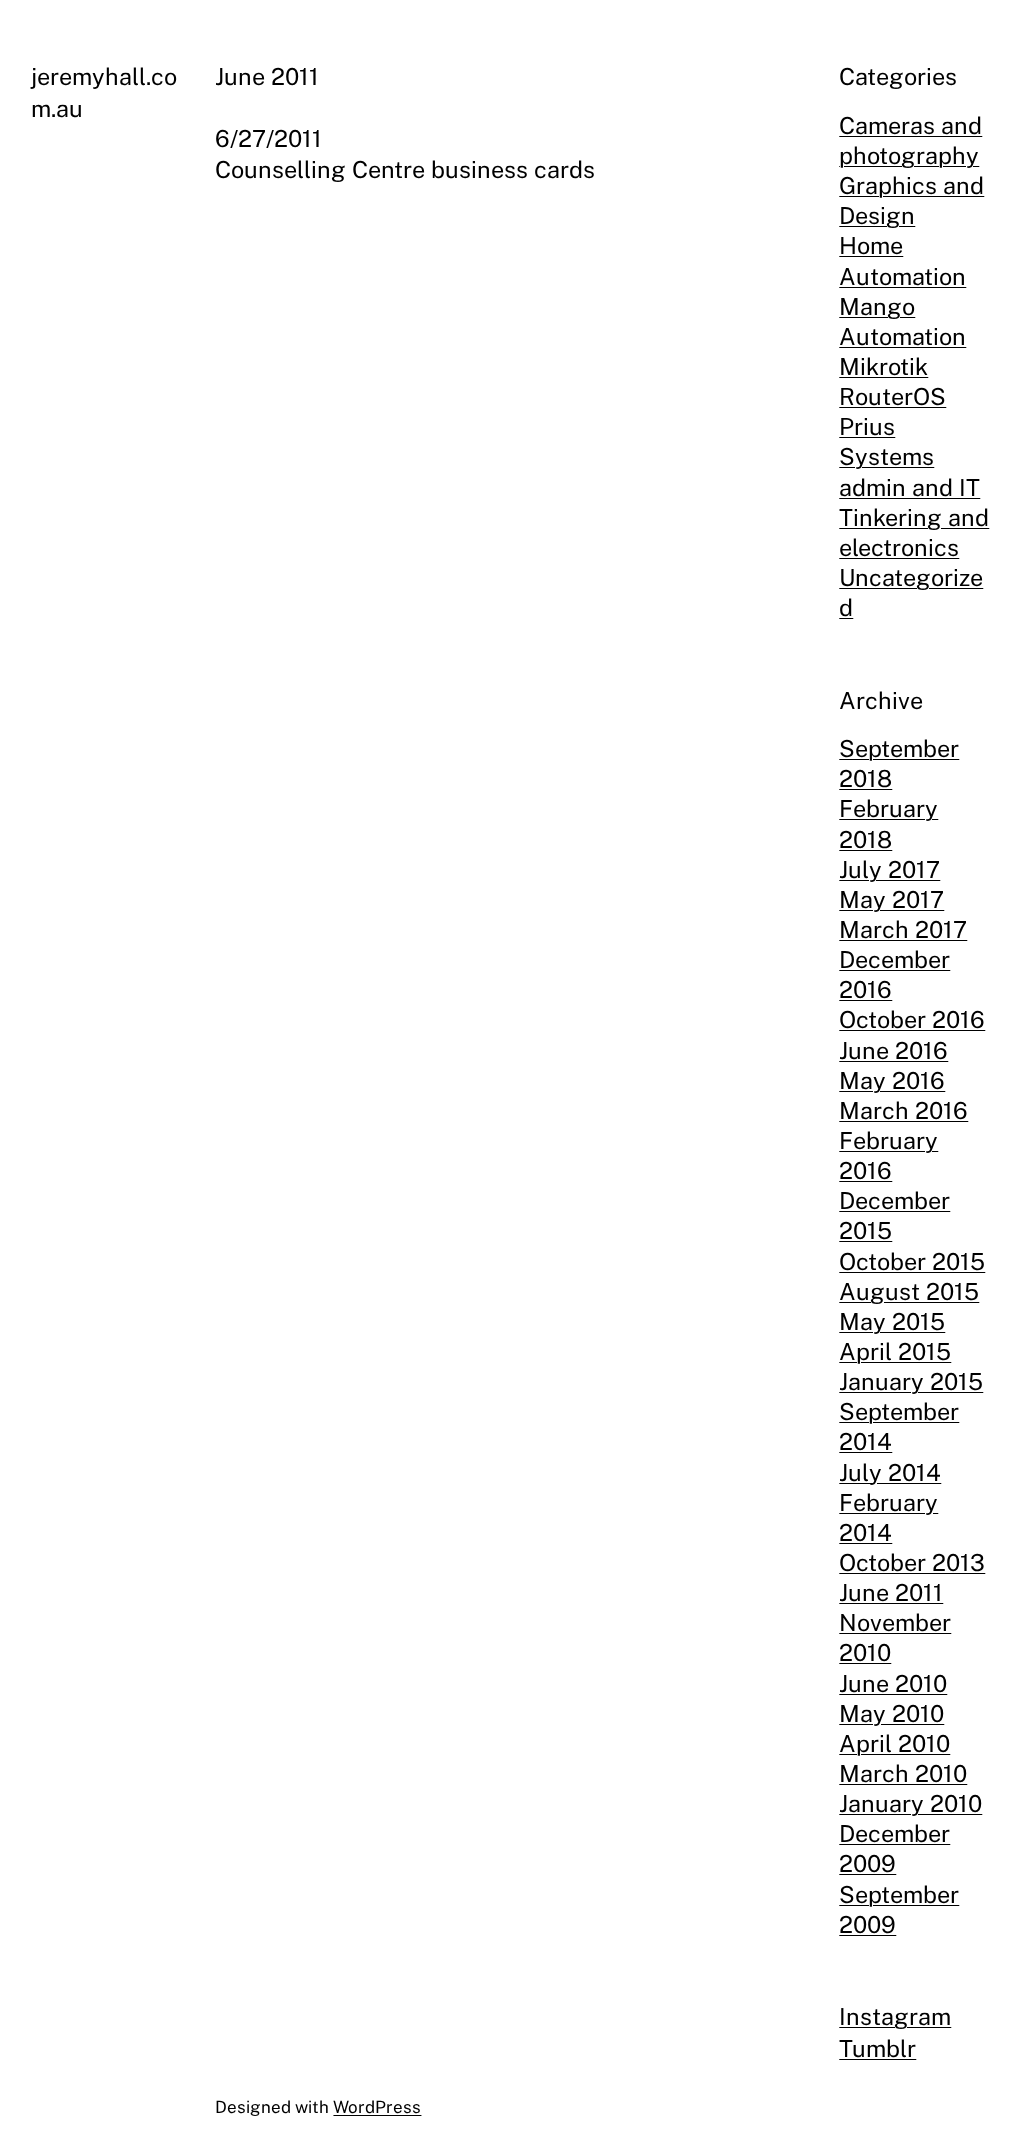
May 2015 (892, 1321)
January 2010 (910, 1803)
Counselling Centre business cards (405, 169)
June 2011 (891, 1592)
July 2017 (889, 869)
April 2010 (894, 1743)
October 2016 (912, 1019)
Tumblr (877, 2048)
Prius (867, 426)
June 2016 (893, 1050)
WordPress (377, 2107)
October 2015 (912, 1261)
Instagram (895, 2016)
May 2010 (891, 1713)
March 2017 (903, 929)
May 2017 (891, 899)
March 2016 (903, 1110)
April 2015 (895, 1351)
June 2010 (893, 1683)
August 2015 (909, 1291)
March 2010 (903, 1773)
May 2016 (892, 1080)
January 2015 (911, 1381)
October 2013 (912, 1562)
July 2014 (890, 1472)
